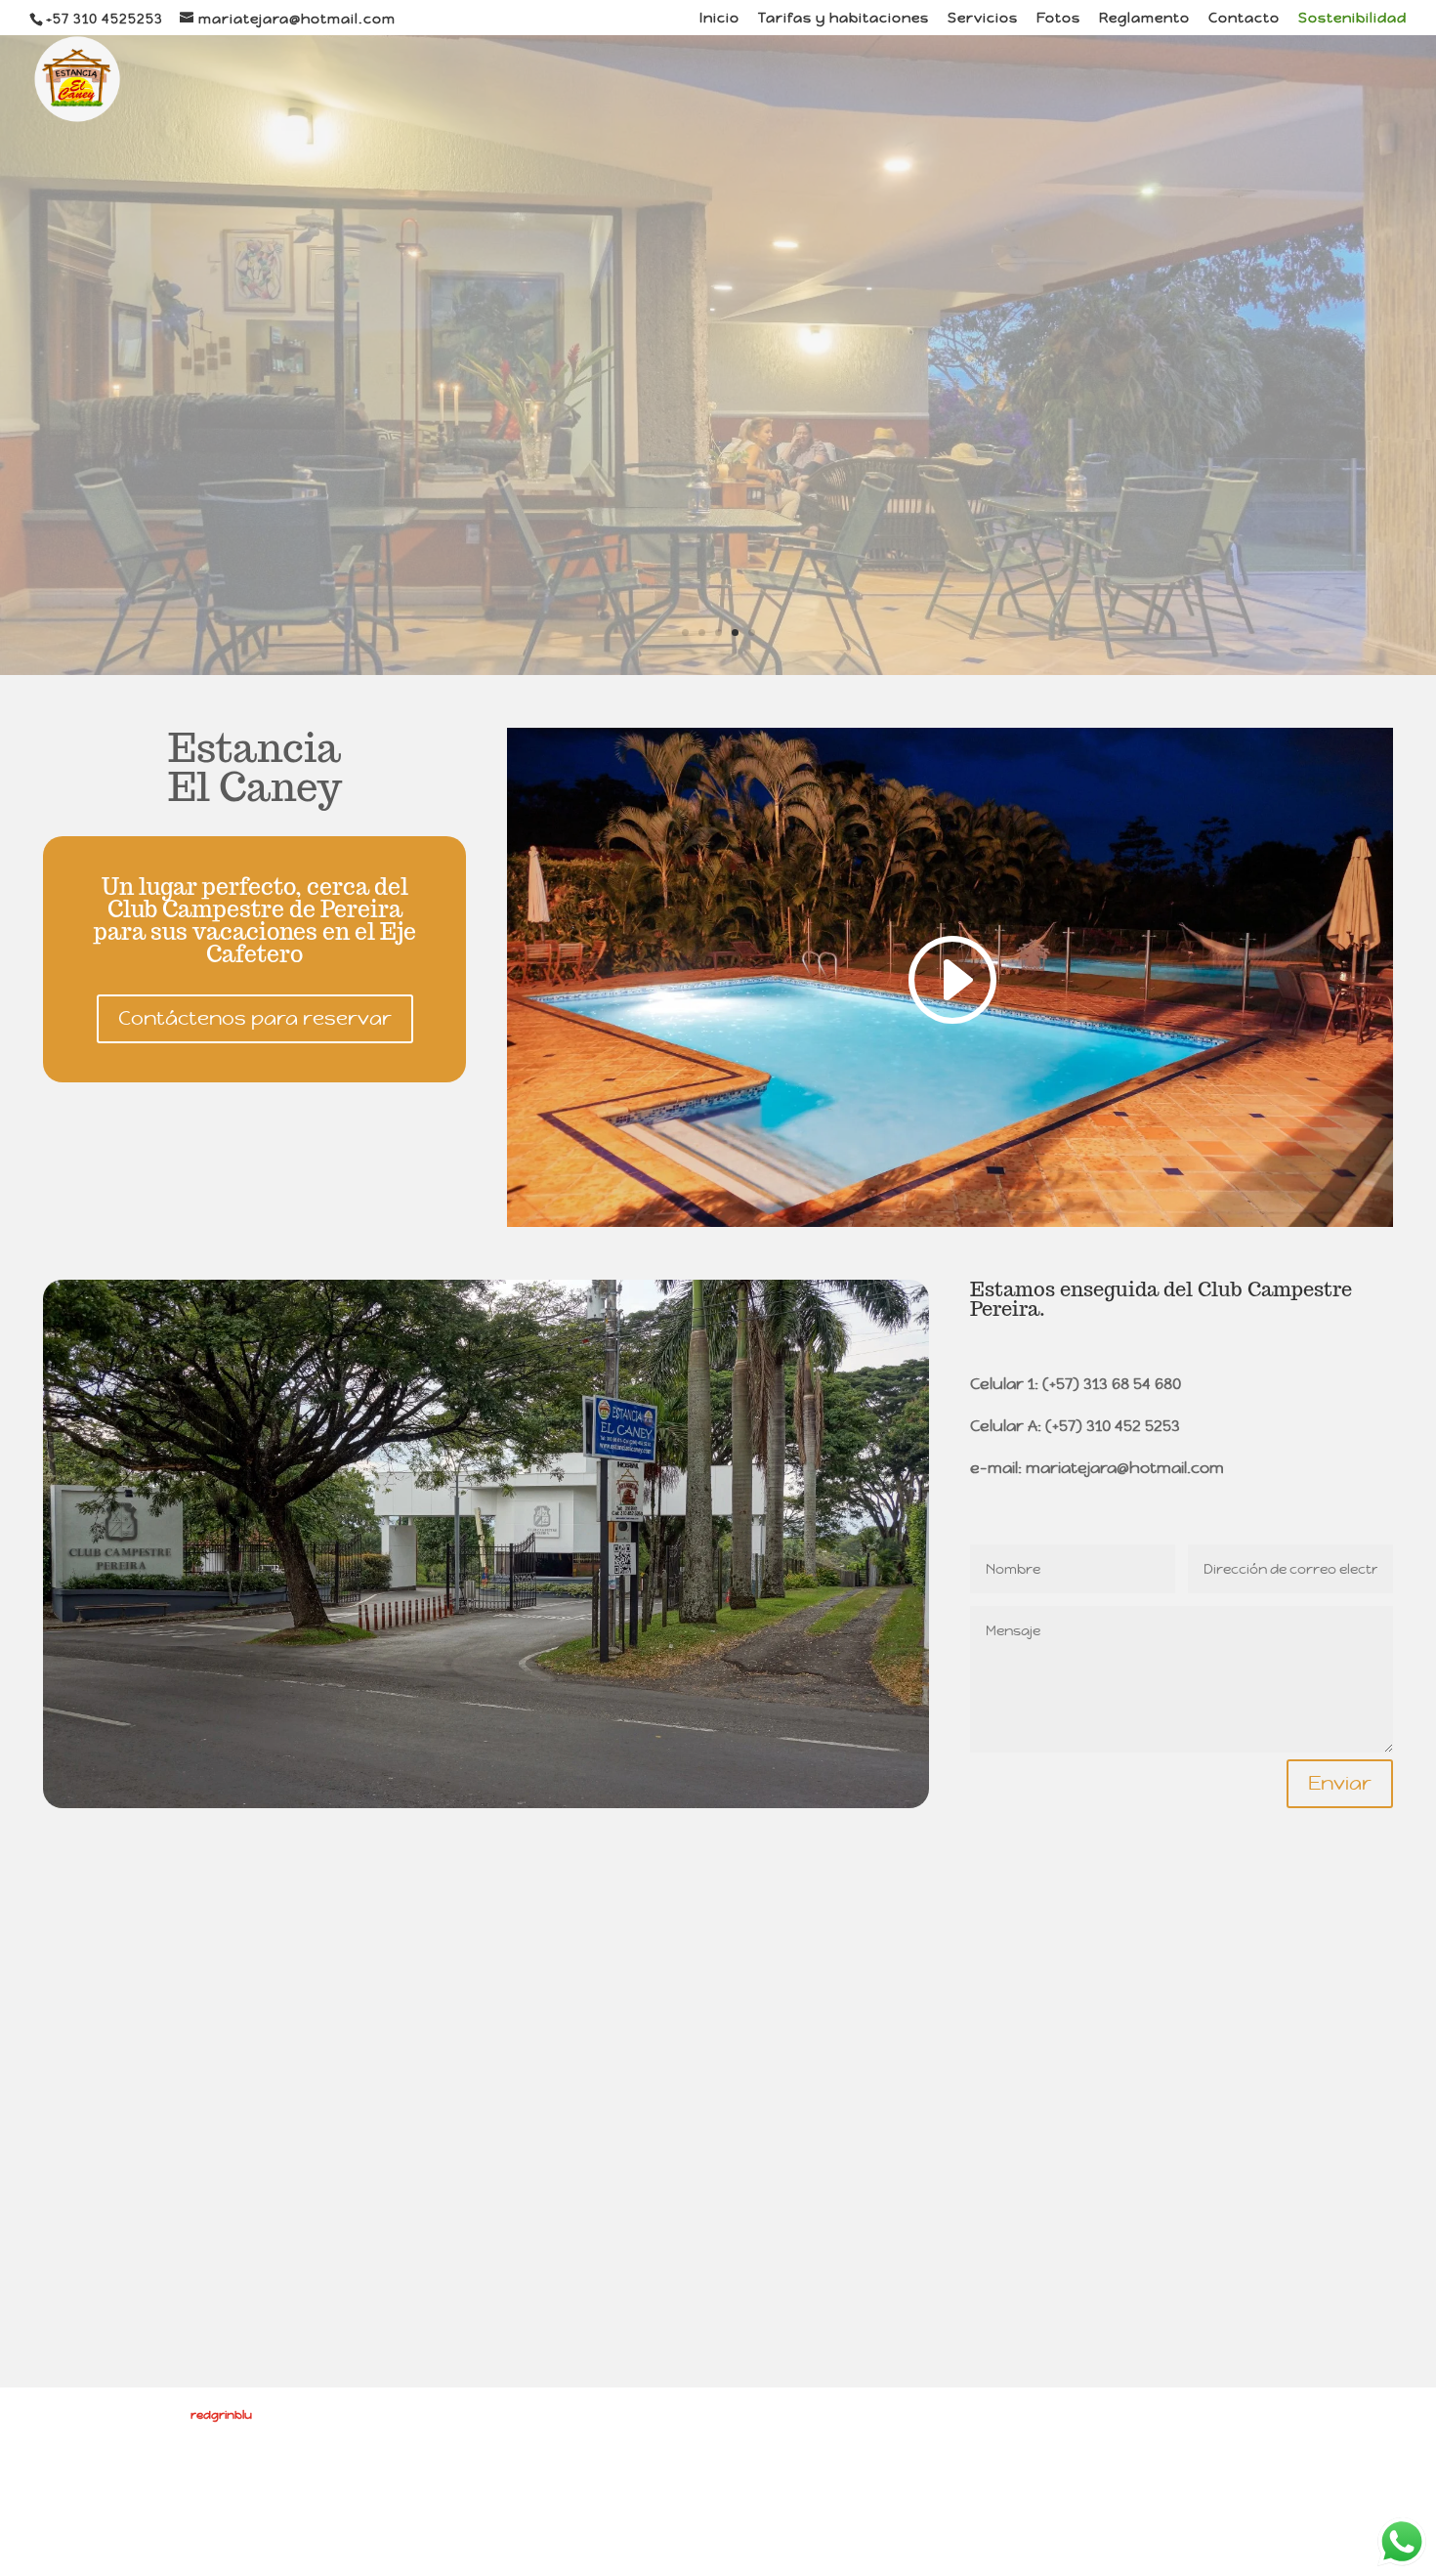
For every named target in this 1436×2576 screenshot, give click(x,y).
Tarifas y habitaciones (844, 19)
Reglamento (1144, 19)
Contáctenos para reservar (255, 1018)
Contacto (1244, 19)
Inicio (719, 19)
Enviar (1340, 1783)
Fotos (1058, 19)
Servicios (983, 19)
